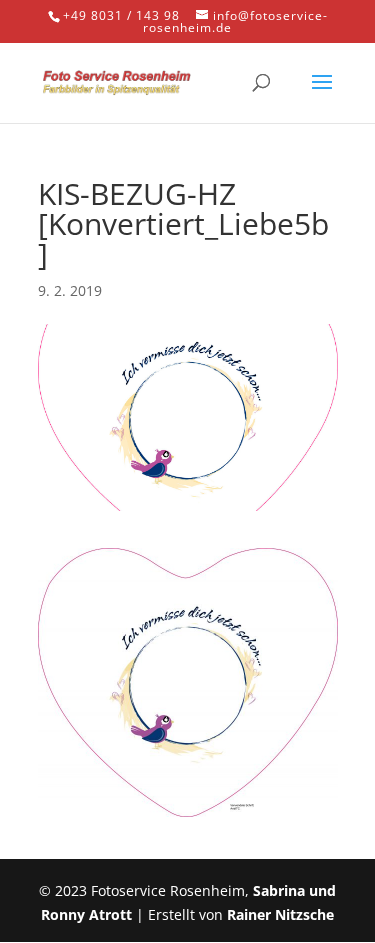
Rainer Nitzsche (280, 914)
